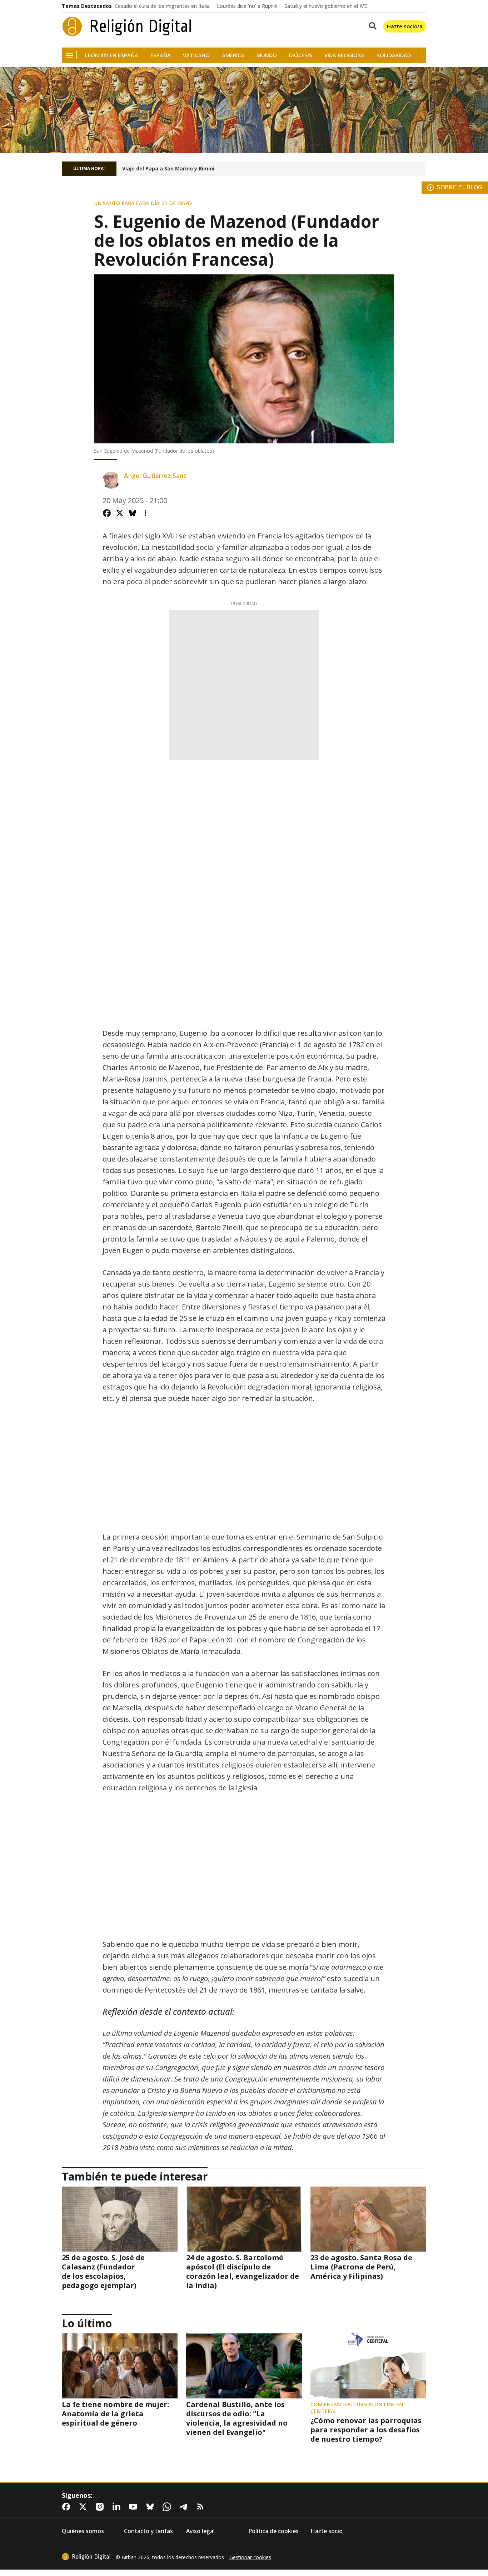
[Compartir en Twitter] (120, 513)
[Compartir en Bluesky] (133, 513)
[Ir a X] (84, 2507)
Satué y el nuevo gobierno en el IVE (326, 6)
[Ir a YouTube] (135, 2507)
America (233, 55)
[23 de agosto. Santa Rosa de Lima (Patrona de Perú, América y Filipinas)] (368, 2219)
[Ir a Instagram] (101, 2507)
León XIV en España (112, 55)
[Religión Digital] (127, 26)
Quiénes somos (83, 2531)
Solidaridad (394, 55)
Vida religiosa (344, 55)
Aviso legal (200, 2531)
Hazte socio (327, 2531)
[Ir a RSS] (202, 2507)
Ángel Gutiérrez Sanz (155, 476)
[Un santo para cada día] (244, 110)
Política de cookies (273, 2531)
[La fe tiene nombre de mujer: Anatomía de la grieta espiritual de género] (120, 2366)
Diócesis (301, 55)
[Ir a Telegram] (185, 2507)
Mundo (267, 55)
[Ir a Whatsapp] (168, 2507)
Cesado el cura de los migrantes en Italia (162, 6)
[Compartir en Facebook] (107, 513)
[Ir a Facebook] (68, 2507)
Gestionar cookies (250, 2557)
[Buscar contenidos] (371, 26)
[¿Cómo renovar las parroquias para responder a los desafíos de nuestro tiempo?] (368, 2366)
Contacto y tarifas (148, 2531)
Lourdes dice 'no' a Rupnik (247, 6)
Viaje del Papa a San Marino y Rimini (168, 169)
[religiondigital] (86, 2557)
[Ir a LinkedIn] (118, 2507)
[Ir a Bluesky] (151, 2507)
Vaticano (196, 55)
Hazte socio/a (405, 26)
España (161, 55)
